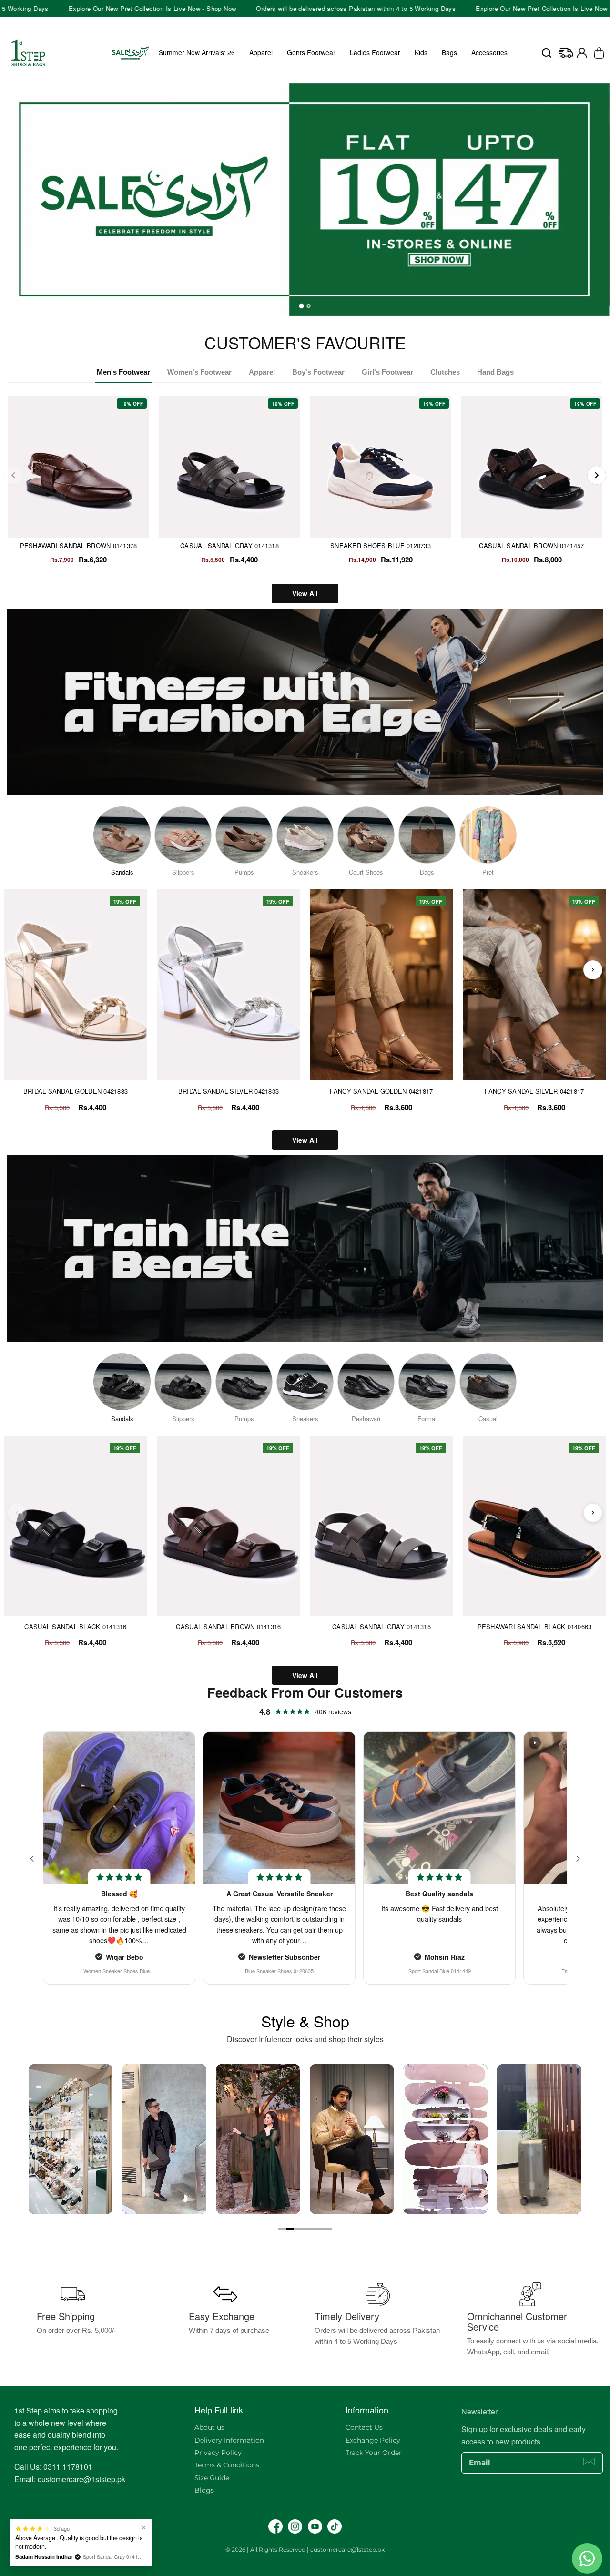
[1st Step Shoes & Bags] (305, 195)
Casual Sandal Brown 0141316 (228, 1627)
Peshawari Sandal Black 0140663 (535, 1627)
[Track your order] (566, 53)
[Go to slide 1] (282, 2229)
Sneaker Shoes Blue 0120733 (381, 545)
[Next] (597, 475)
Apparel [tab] (262, 372)
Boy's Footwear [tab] (318, 372)
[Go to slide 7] (328, 2229)
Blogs (204, 2490)
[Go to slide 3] (297, 2229)
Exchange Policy (373, 2440)
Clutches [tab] (445, 372)
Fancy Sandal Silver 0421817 (534, 1091)
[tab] (302, 306)
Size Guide (212, 2478)
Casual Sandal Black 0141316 (75, 1627)
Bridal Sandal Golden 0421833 (76, 1091)
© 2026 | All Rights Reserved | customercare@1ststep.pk (305, 2550)
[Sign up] (589, 2462)
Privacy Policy (218, 2453)
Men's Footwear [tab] (123, 372)
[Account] (582, 53)
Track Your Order (374, 2453)
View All (305, 593)
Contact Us (364, 2427)
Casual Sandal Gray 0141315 (381, 1627)
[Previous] (13, 475)
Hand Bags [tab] (495, 372)
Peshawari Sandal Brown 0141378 (79, 545)
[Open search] (547, 53)
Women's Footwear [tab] (199, 372)
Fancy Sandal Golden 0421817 (381, 1091)
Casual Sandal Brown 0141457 (531, 545)
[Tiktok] (335, 2526)
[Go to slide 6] (320, 2229)
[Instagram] (295, 2526)
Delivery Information (229, 2440)
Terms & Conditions (227, 2465)
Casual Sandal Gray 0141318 (229, 545)
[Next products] (593, 970)
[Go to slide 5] (313, 2229)
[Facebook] (275, 2526)
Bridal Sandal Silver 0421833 (229, 1091)
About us (209, 2427)
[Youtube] (315, 2526)
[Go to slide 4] (305, 2229)
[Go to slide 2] (290, 2229)
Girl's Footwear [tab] (387, 372)
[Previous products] (17, 970)
